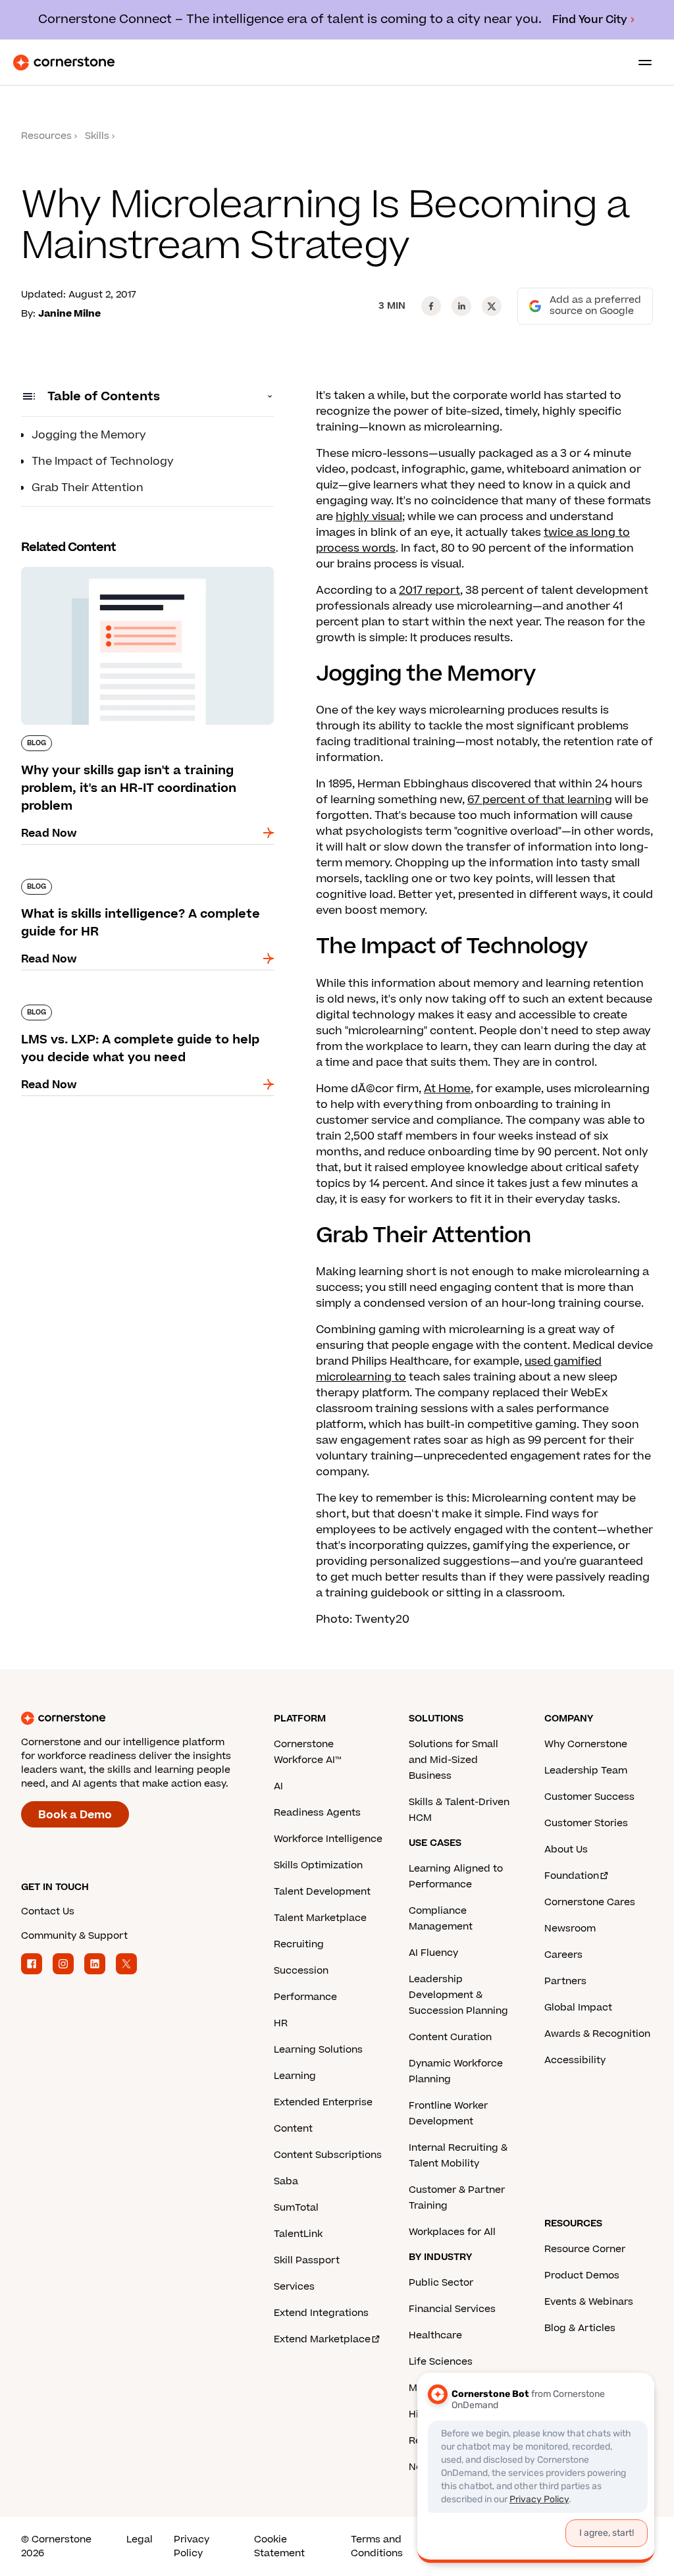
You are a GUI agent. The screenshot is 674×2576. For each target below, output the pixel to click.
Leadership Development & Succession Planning (458, 1995)
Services (294, 2287)
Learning (295, 2076)
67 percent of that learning (540, 800)
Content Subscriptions (328, 2155)
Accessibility (575, 2060)
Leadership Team (586, 1771)
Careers (563, 1955)
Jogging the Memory (89, 435)
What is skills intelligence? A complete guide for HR (140, 884)
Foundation (572, 1876)
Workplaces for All (452, 2232)
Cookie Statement (279, 2546)
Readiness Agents (317, 1813)
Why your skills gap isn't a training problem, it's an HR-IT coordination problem (139, 572)
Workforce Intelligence (328, 1839)
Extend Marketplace (322, 2339)
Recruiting (299, 1944)
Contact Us (48, 1911)
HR (281, 2023)
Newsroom (570, 1929)
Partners (565, 1981)
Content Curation (450, 2037)
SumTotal (296, 2208)
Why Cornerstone (586, 1744)
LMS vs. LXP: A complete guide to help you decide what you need (136, 1010)
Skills (97, 136)
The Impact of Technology (103, 461)
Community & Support (74, 1936)
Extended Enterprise (323, 2102)
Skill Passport (307, 2260)
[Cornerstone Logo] (64, 63)
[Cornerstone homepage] (147, 1718)
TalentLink (298, 2234)
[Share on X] (492, 306)
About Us (566, 1850)
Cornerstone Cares (590, 1902)
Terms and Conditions (377, 2546)
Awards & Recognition (597, 2034)
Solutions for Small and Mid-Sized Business (454, 1760)
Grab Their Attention (88, 488)
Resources (46, 136)
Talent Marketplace (320, 1918)
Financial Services (452, 2309)
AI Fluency (433, 1953)
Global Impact (578, 2008)
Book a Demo (75, 1815)
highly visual (369, 517)
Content (293, 2129)
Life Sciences (441, 2362)
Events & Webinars (589, 2302)
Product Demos (582, 2275)
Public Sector (441, 2283)
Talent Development (322, 1892)
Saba (286, 2181)
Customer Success (589, 1797)
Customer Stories (586, 1823)
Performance (305, 1997)
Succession (301, 1971)
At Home (447, 1089)
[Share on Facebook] (431, 306)
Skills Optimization (318, 1865)
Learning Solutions (318, 2050)
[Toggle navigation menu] (640, 63)
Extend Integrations (321, 2313)
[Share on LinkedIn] (461, 306)
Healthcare (435, 2335)
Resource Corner (585, 2249)
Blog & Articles (580, 2328)
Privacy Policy (192, 2546)
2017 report (429, 591)
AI (278, 1786)
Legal (140, 2539)
